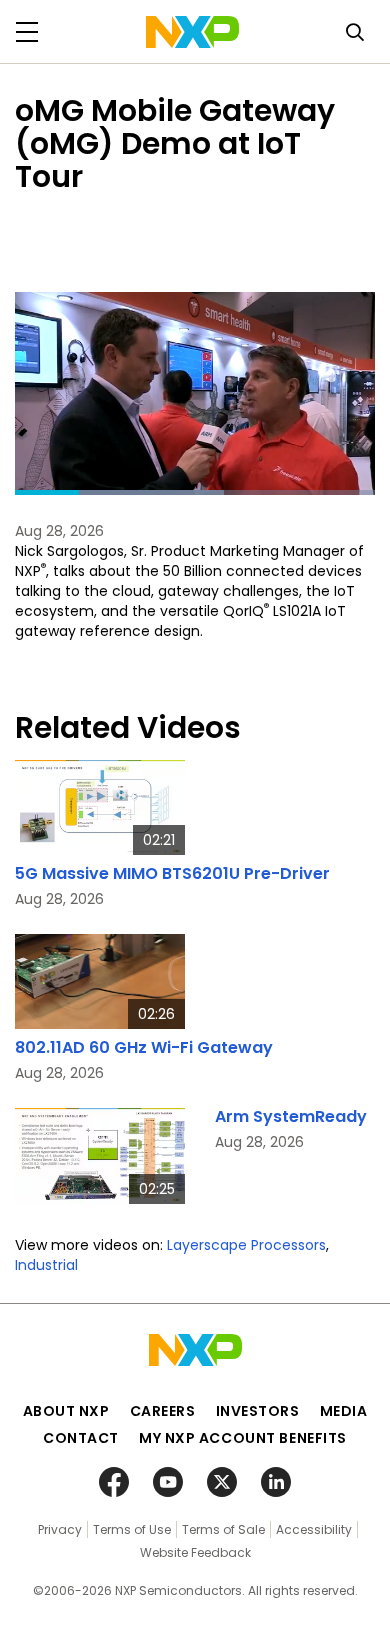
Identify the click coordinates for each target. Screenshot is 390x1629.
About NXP (66, 1411)
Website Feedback (195, 1552)
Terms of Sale (223, 1529)
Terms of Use (132, 1529)
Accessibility (314, 1529)
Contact (81, 1438)
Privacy (60, 1529)
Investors (258, 1411)
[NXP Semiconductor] (192, 32)
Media (344, 1411)
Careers (163, 1411)
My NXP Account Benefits (243, 1438)
